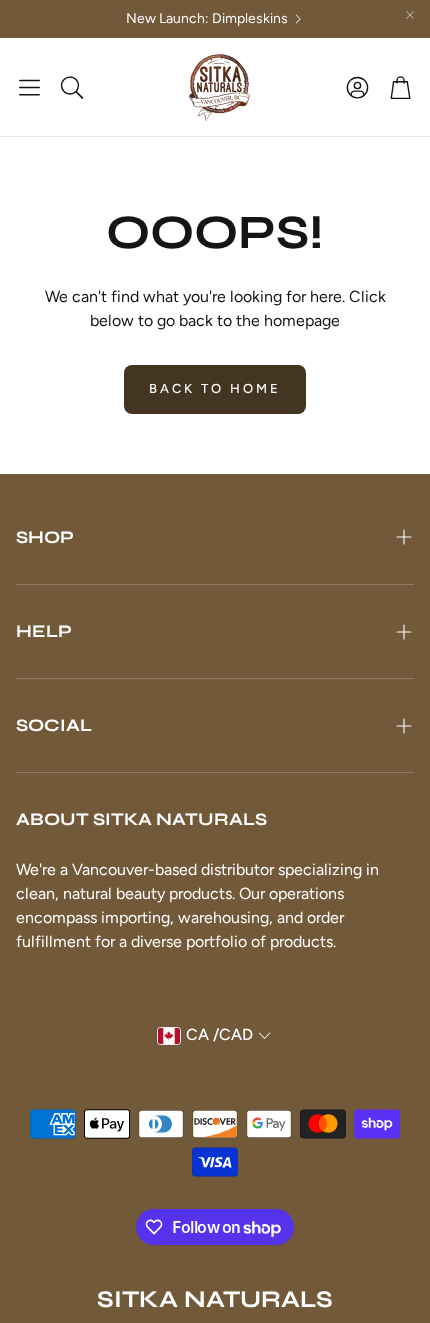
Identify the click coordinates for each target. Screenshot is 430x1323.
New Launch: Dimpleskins (207, 19)
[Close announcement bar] (410, 15)
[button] (29, 87)
